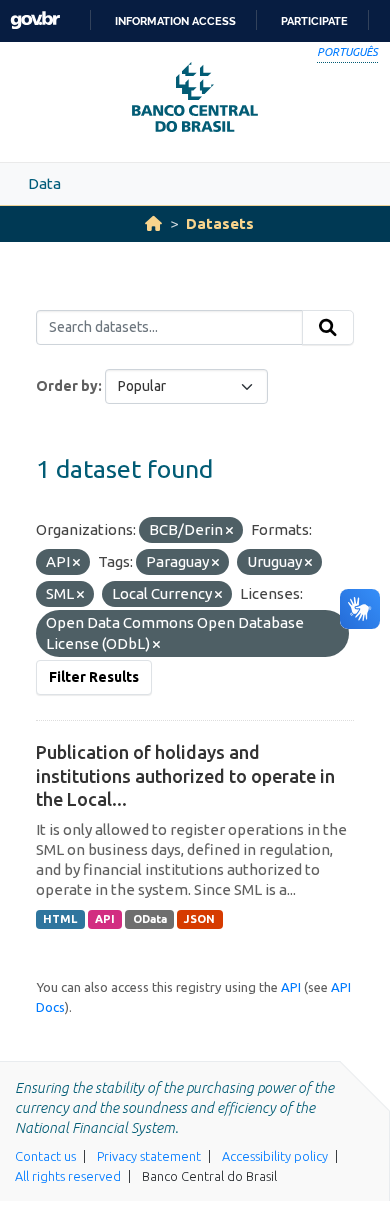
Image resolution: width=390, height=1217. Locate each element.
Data (44, 183)
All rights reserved (68, 1176)
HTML (60, 919)
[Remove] (229, 531)
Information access (175, 21)
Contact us (45, 1156)
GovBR (35, 20)
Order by (67, 386)
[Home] (153, 223)
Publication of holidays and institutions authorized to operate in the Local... (185, 775)
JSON (199, 919)
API (105, 919)
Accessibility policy (275, 1156)
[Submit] (328, 328)
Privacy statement (149, 1156)
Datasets (220, 223)
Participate (314, 21)
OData (150, 919)
